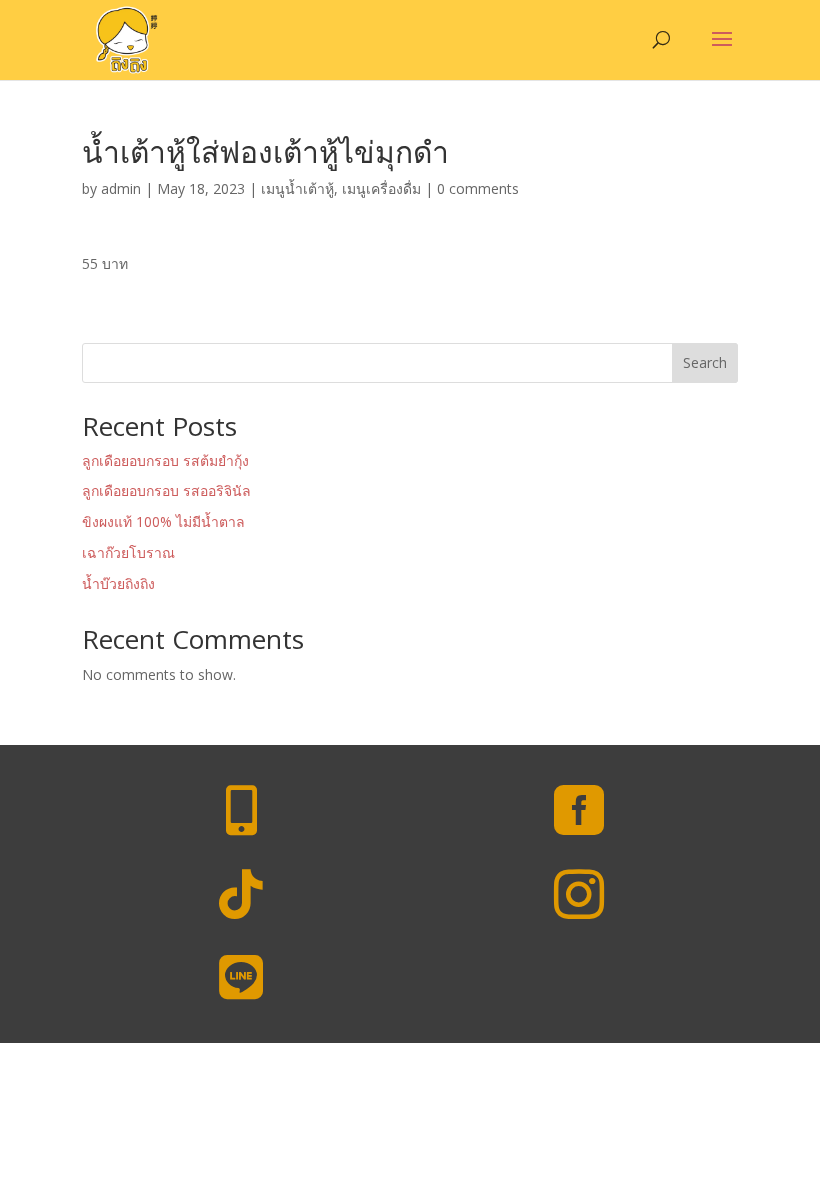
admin (121, 188)
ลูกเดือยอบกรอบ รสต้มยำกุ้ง (165, 460)
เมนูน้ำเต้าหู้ (297, 188)
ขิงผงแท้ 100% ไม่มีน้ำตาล (163, 521)
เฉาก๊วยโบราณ (128, 552)
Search (705, 362)
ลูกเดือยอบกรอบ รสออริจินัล (166, 490)
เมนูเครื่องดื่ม (381, 188)
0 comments (478, 188)
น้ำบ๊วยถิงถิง (118, 583)
